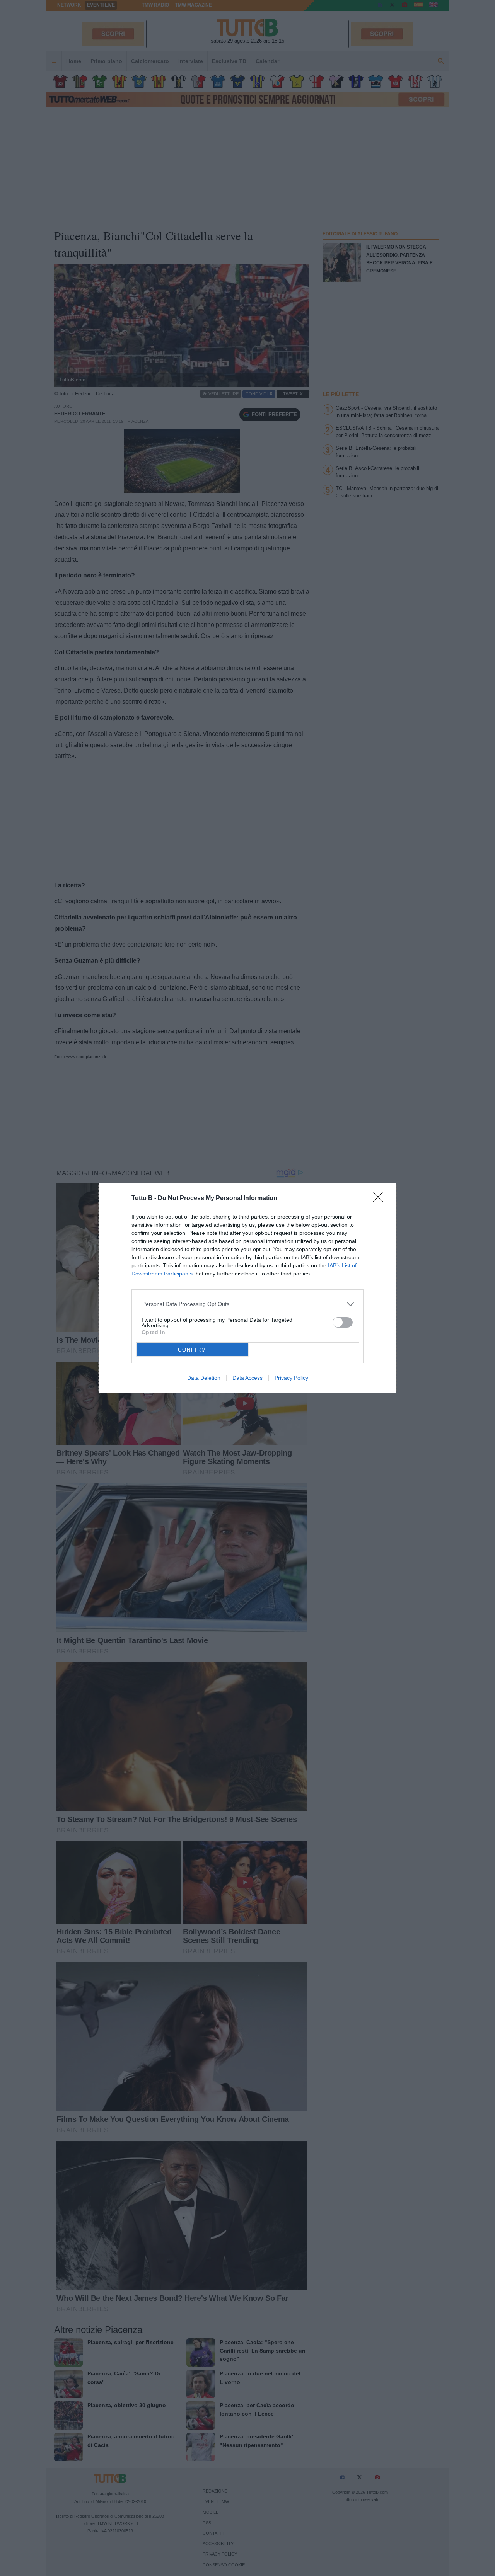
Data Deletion (204, 1378)
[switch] (343, 1322)
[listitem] (248, 1304)
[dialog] (247, 1288)
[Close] (381, 1199)
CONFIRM (192, 1350)
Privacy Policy (291, 1378)
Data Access (247, 1378)
